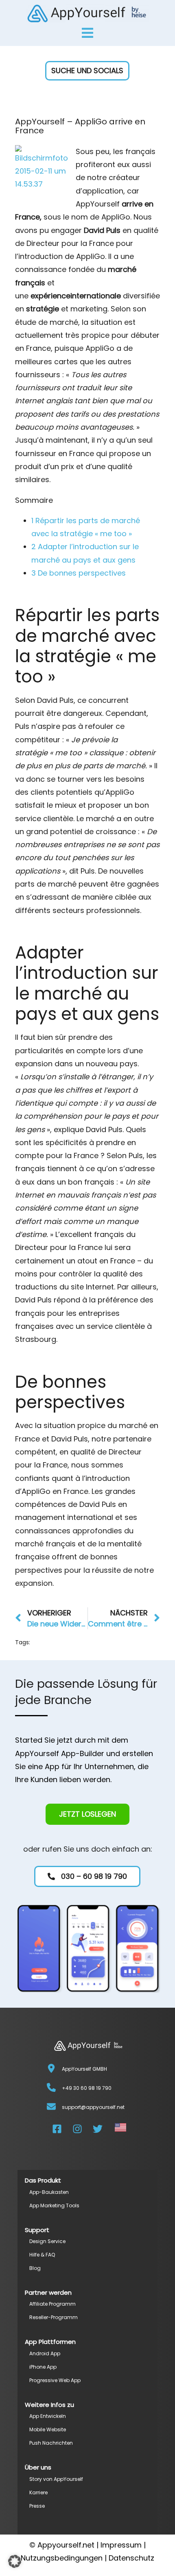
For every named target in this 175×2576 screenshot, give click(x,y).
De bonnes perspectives (79, 573)
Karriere (38, 2492)
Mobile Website (48, 2429)
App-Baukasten (49, 2192)
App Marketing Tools (54, 2205)
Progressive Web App (55, 2380)
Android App (45, 2353)
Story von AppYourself (56, 2479)
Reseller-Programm (54, 2317)
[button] (88, 71)
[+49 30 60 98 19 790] (51, 2087)
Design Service (47, 2241)
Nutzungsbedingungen (62, 2558)
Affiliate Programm (52, 2304)
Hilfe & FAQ (42, 2255)
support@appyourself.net (93, 2107)
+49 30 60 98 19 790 (87, 2088)
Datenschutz (131, 2558)
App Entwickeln (48, 2416)
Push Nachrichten (51, 2443)
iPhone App (43, 2367)
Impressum (121, 2545)
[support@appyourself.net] (51, 2106)
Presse (37, 2506)
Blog (35, 2268)
